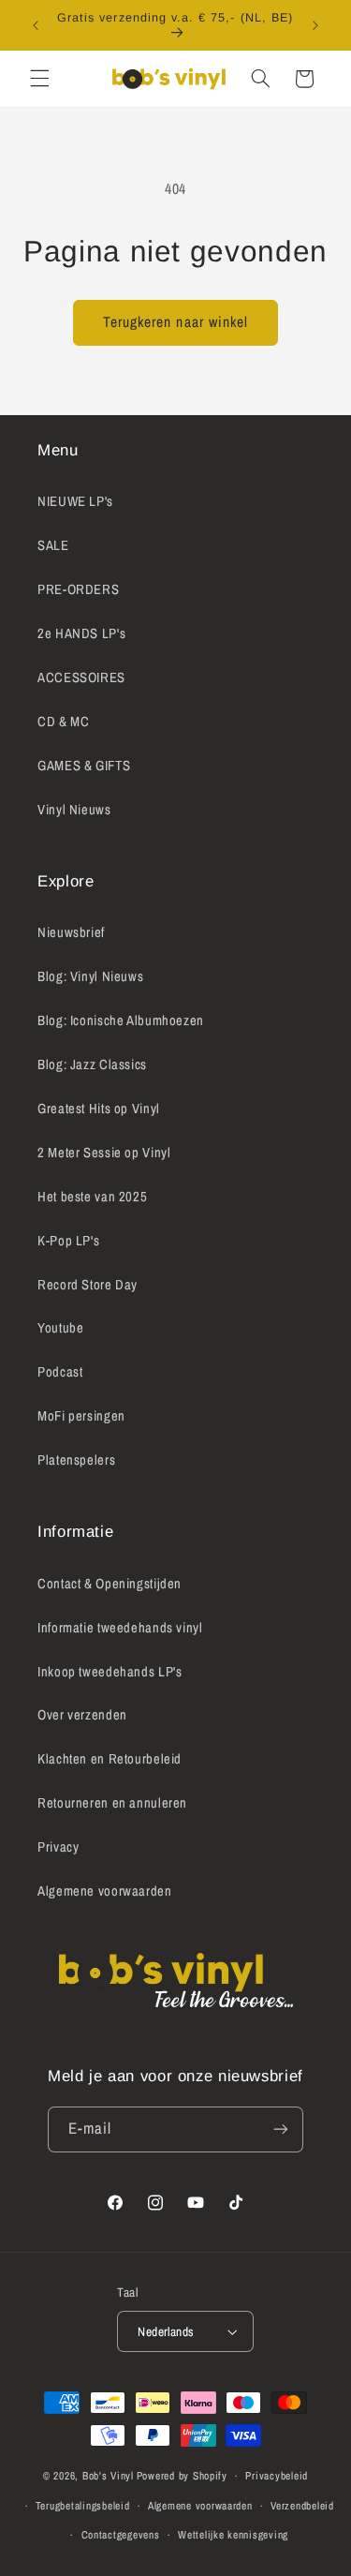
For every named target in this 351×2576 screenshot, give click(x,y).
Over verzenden (82, 1715)
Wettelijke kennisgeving (233, 2535)
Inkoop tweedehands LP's (110, 1672)
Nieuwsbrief (71, 932)
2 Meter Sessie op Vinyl (104, 1153)
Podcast (60, 1372)
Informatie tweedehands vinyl (120, 1628)
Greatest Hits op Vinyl (99, 1109)
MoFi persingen (81, 1416)
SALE (53, 545)
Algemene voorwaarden (105, 1891)
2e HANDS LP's (81, 633)
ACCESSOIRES (81, 678)
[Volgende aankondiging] (315, 25)
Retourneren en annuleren (112, 1803)
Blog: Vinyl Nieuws (90, 976)
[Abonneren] (281, 2129)
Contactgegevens (121, 2535)
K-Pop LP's (68, 1241)
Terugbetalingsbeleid (83, 2506)
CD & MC (63, 722)
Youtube (60, 1328)
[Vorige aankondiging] (36, 25)
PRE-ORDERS (78, 589)
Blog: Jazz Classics (92, 1065)
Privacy (58, 1847)
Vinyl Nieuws (74, 810)
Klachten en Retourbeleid (110, 1759)
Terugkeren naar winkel (175, 322)
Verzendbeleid (302, 2506)
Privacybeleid (277, 2476)
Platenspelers (76, 1460)
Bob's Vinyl (108, 2476)
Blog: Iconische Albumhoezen (121, 1020)
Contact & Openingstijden (110, 1584)
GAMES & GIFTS (84, 766)
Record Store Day (88, 1285)
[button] (39, 79)
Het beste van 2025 (92, 1197)
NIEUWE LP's (75, 501)
